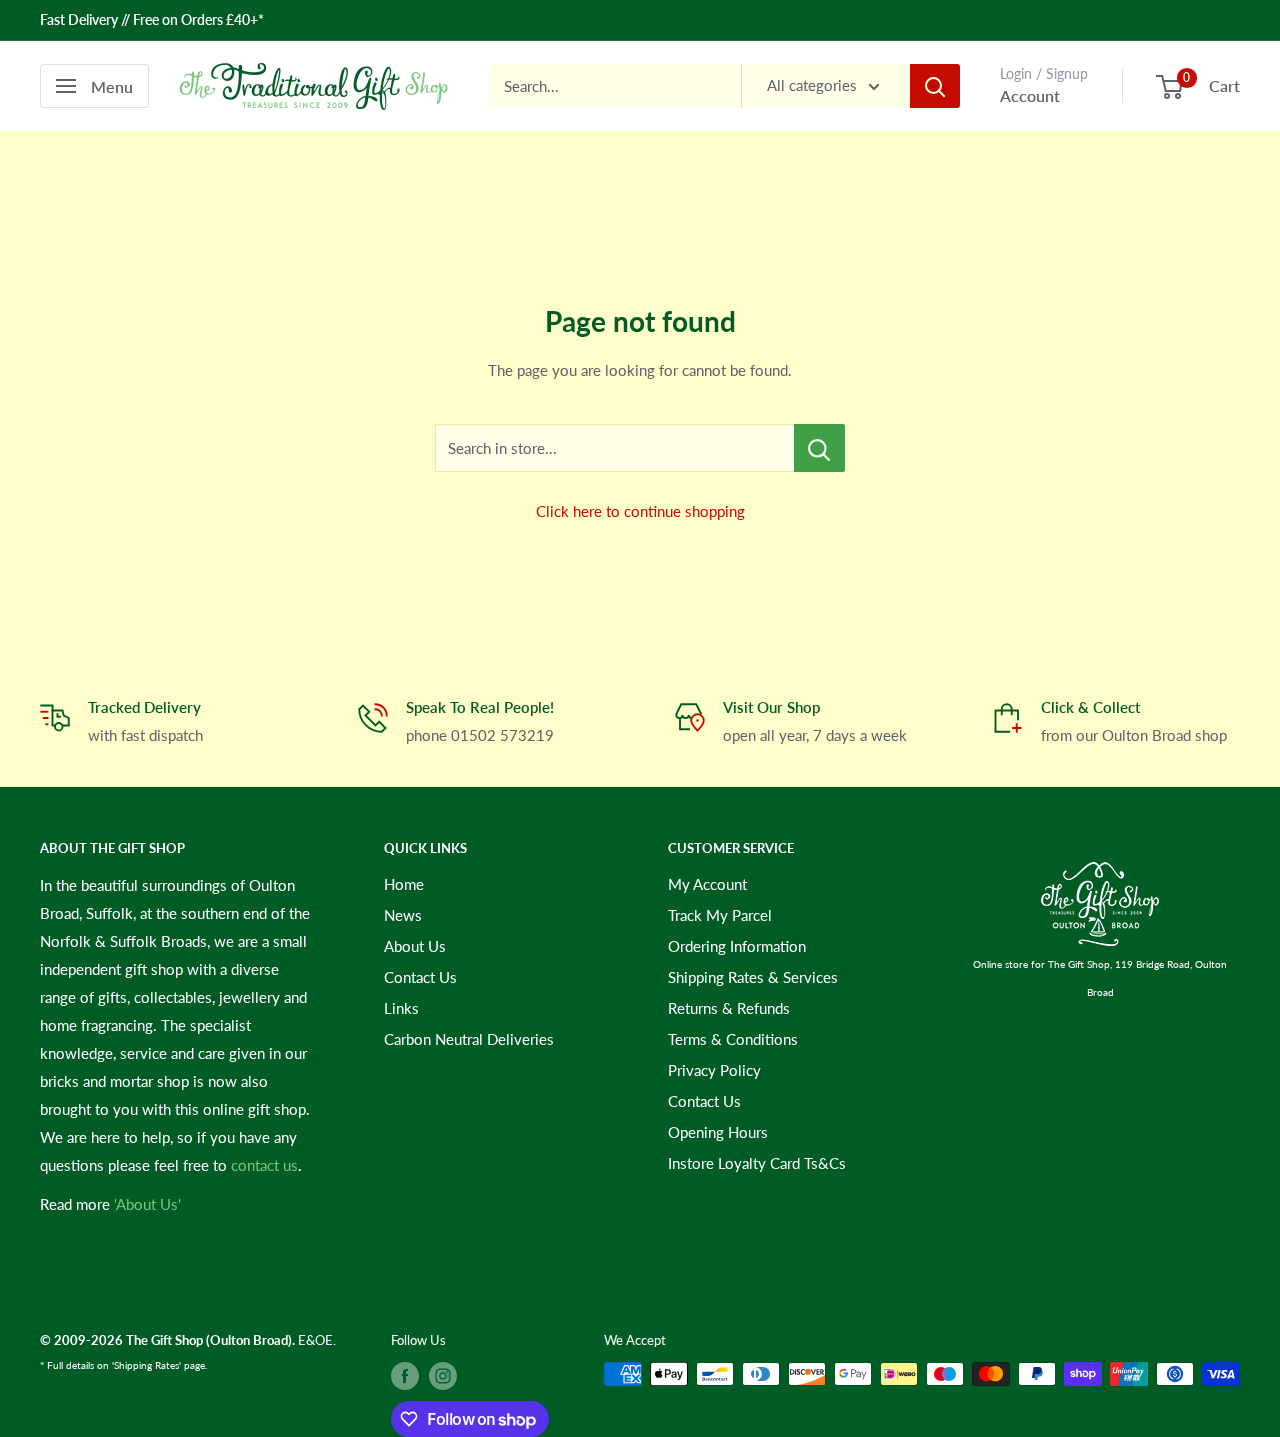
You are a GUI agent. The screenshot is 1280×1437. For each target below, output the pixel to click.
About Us (415, 946)
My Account (707, 884)
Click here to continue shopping (640, 511)
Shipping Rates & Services (753, 977)
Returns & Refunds (729, 1008)
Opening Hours (718, 1132)
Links (401, 1008)
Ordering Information (737, 946)
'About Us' (147, 1204)
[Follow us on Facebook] (405, 1376)
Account (1030, 95)
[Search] (935, 86)
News (403, 915)
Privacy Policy (714, 1070)
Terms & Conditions (733, 1039)
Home (404, 884)
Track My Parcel (720, 915)
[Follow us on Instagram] (443, 1376)
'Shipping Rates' (146, 1365)
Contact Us (420, 977)
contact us (264, 1165)
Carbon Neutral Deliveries (469, 1039)
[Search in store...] (819, 448)
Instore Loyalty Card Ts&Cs (757, 1163)
